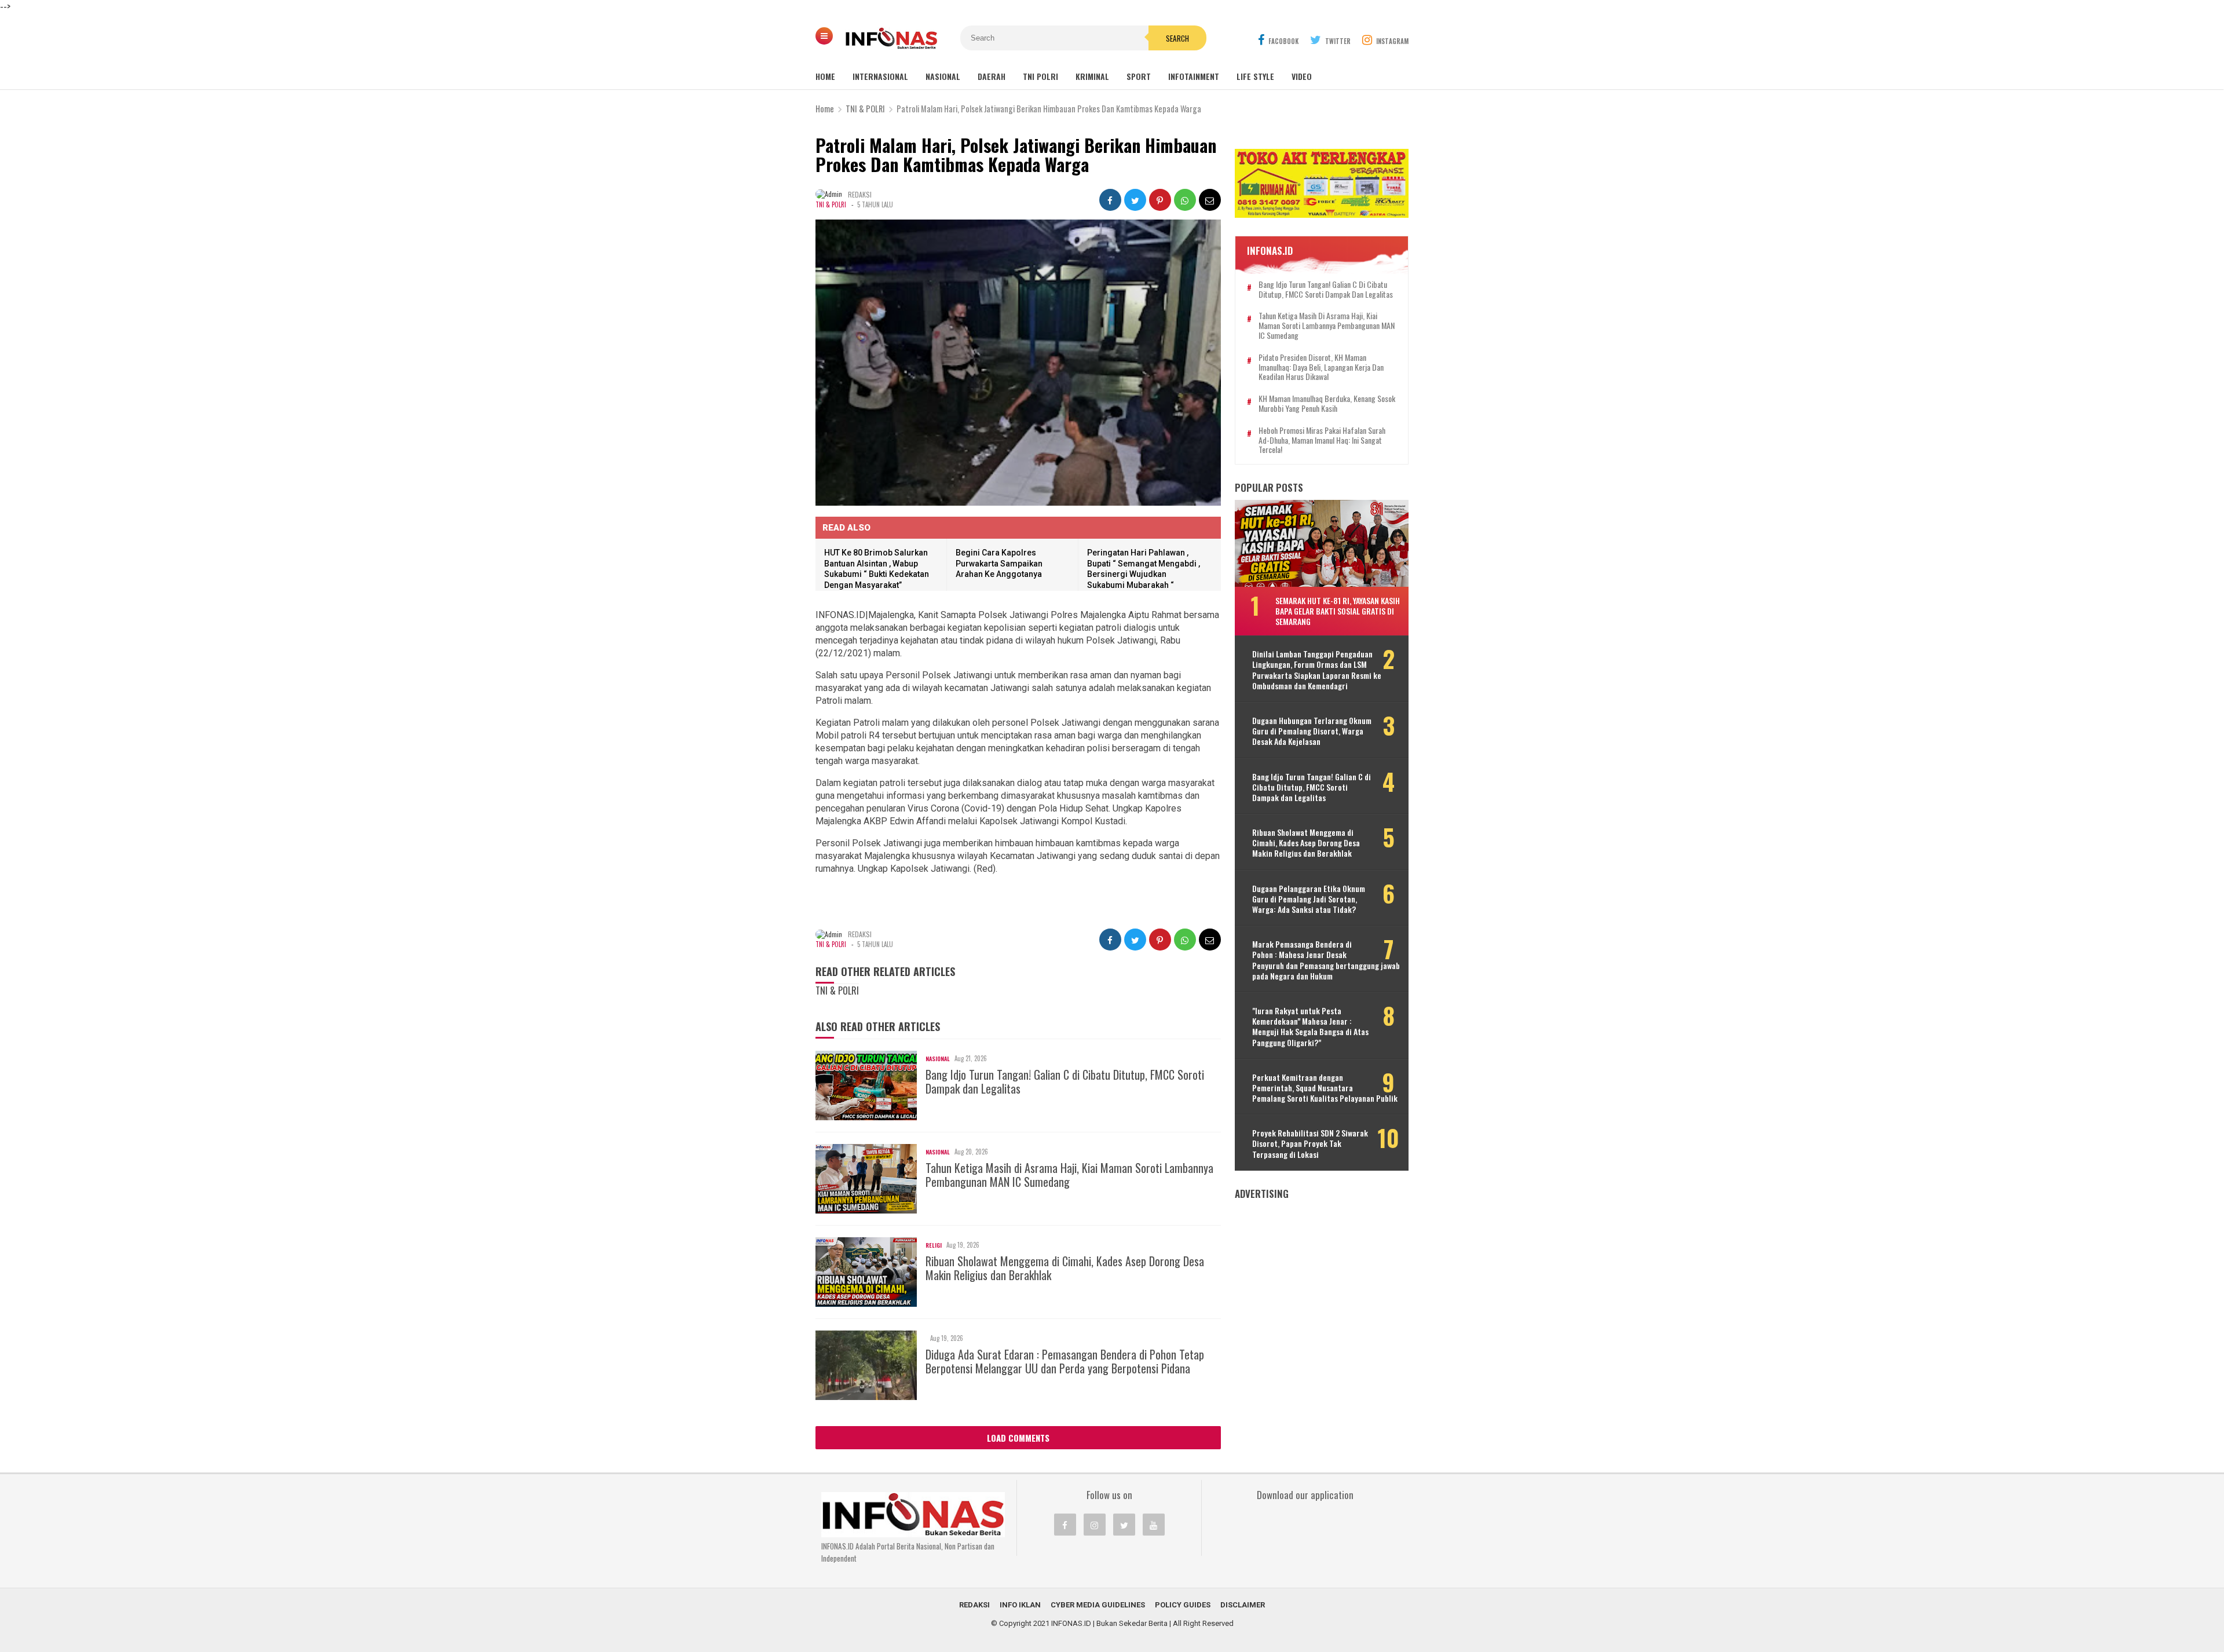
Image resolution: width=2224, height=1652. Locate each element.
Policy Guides (1183, 1605)
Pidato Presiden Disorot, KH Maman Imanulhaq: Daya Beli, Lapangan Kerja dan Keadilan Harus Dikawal (1321, 367)
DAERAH (992, 76)
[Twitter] (1124, 1525)
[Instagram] (1095, 1525)
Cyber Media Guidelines (1098, 1605)
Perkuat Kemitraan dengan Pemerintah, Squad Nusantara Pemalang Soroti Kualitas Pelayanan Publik (1325, 1088)
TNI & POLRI (831, 204)
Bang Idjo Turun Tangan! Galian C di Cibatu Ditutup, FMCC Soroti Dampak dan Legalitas (1065, 1081)
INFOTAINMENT (1194, 76)
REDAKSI (974, 1605)
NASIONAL (943, 76)
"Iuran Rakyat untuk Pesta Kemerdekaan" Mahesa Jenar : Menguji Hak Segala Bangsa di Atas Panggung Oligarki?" (1310, 1027)
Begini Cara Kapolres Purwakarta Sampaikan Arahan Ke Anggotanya (999, 563)
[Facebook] (1065, 1525)
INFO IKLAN (1020, 1605)
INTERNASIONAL (880, 76)
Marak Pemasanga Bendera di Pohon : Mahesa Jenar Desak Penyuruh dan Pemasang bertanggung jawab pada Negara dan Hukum (1326, 960)
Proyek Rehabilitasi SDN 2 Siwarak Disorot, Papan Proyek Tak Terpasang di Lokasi (1310, 1144)
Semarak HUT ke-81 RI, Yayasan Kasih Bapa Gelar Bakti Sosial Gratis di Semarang (1338, 611)
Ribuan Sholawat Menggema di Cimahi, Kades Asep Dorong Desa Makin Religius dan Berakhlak (1065, 1268)
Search (1177, 38)
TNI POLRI (1040, 76)
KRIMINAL (1092, 76)
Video (1302, 76)
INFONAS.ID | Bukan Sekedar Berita (1109, 1623)
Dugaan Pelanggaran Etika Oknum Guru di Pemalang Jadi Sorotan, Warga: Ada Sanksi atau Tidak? (1309, 899)
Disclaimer (1243, 1605)
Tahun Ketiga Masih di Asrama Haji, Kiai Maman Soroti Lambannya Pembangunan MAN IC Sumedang (1069, 1175)
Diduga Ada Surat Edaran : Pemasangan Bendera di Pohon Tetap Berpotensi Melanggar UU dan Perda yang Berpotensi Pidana (1065, 1361)
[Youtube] (1154, 1525)
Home (825, 76)
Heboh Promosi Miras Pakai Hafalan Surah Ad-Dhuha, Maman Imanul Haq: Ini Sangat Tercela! (1322, 440)
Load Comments (1018, 1438)
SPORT (1139, 76)
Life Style (1255, 76)
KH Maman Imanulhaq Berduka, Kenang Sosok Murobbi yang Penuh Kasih (1327, 404)
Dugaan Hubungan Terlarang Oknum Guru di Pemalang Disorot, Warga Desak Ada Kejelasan (1312, 731)
